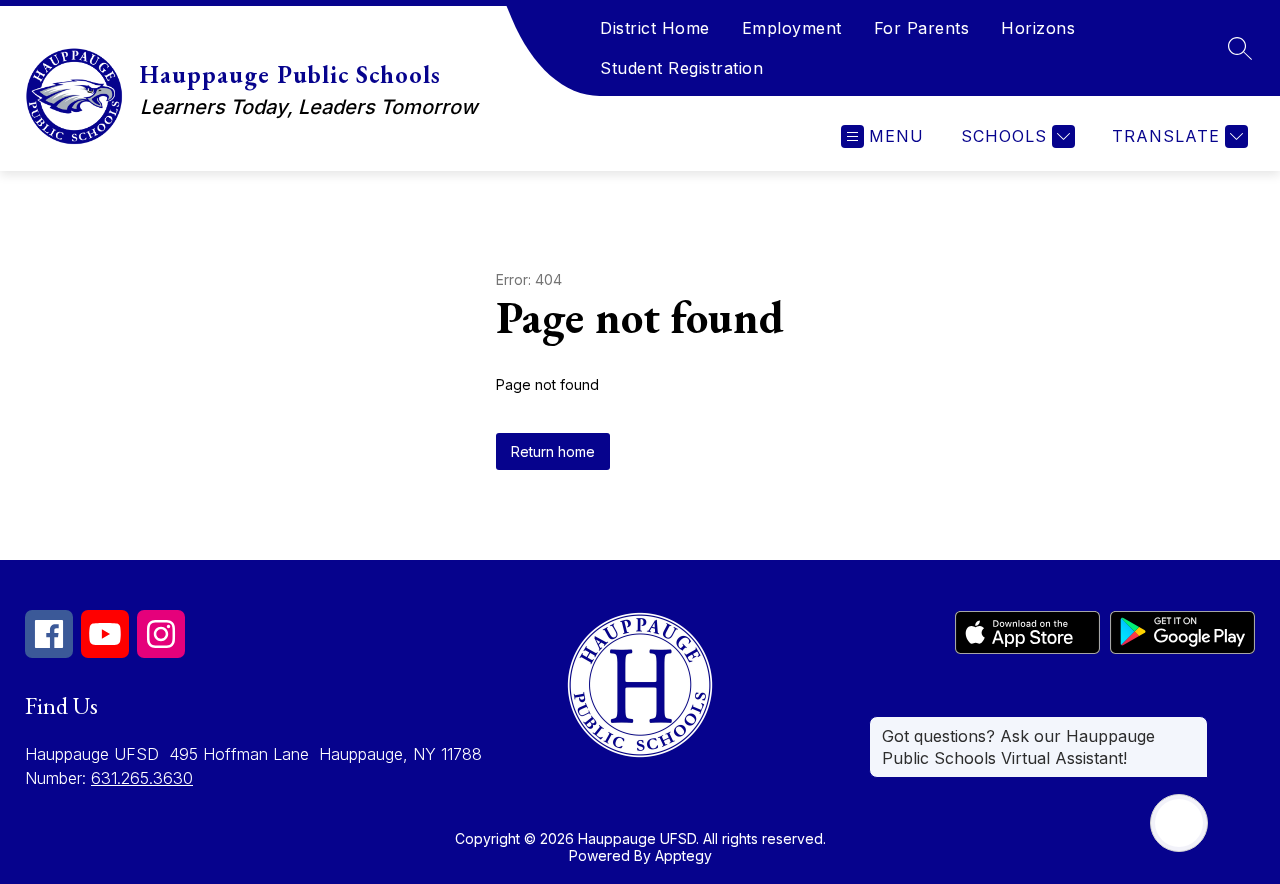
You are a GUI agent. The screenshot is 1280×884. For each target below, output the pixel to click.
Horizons (1038, 28)
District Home (655, 28)
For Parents (922, 28)
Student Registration (681, 68)
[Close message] (1192, 726)
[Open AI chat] (1179, 823)
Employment (792, 28)
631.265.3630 (142, 778)
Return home (553, 451)
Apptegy (683, 855)
